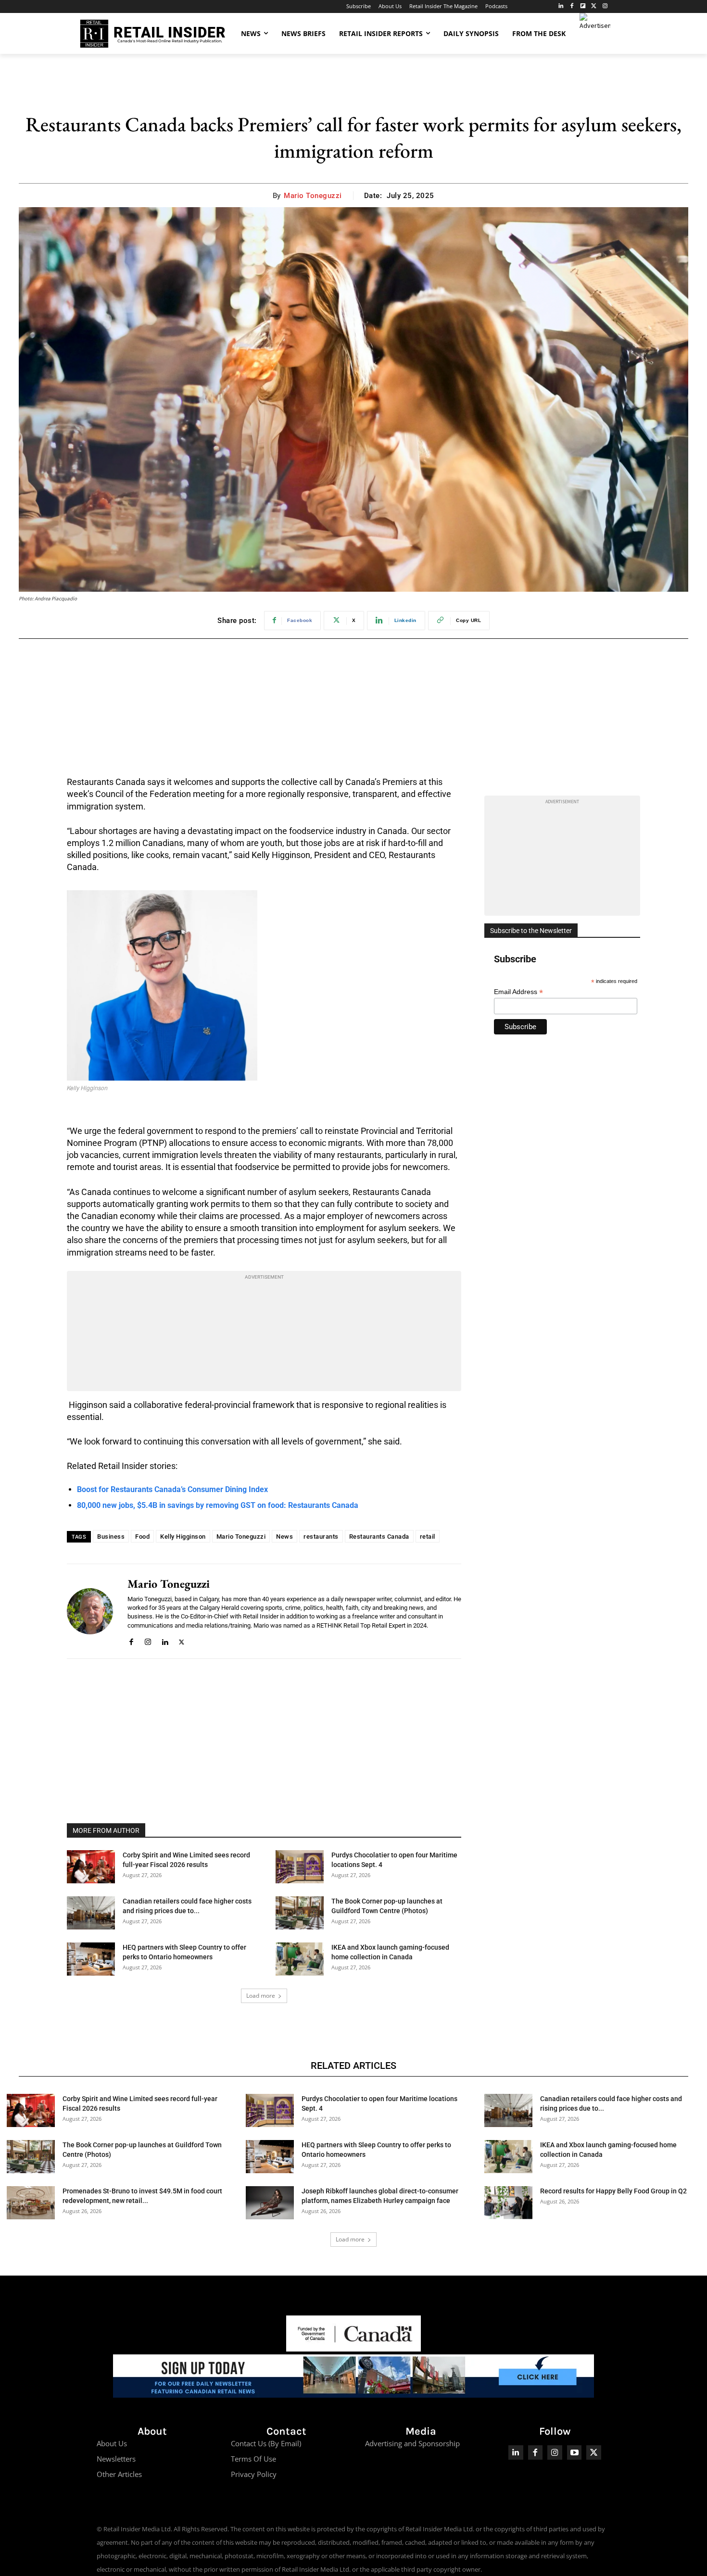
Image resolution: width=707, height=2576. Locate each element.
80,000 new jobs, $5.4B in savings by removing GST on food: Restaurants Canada (218, 1505)
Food (142, 1537)
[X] (182, 1640)
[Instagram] (605, 6)
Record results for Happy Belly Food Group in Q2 (613, 2191)
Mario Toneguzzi (313, 196)
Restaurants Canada (379, 1537)
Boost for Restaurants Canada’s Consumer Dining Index (172, 1489)
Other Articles (119, 2474)
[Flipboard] (583, 6)
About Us (112, 2443)
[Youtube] (574, 2453)
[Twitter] (594, 6)
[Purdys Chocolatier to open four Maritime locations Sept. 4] (300, 1867)
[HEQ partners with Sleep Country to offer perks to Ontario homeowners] (91, 1959)
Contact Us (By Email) (266, 2443)
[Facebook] (572, 6)
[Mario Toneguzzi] (90, 1611)
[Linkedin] (165, 1640)
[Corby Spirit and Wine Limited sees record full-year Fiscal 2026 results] (91, 1867)
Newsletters (116, 2459)
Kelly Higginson (183, 1537)
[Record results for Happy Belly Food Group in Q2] (508, 2203)
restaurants (321, 1537)
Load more (261, 1996)
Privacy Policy (254, 2474)
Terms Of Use (253, 2459)
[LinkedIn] (561, 6)
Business (111, 1537)
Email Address (518, 992)
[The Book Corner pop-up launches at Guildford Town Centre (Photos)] (300, 1913)
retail (428, 1537)
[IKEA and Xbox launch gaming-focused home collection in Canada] (300, 1959)
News (284, 1537)
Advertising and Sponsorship (412, 2443)
